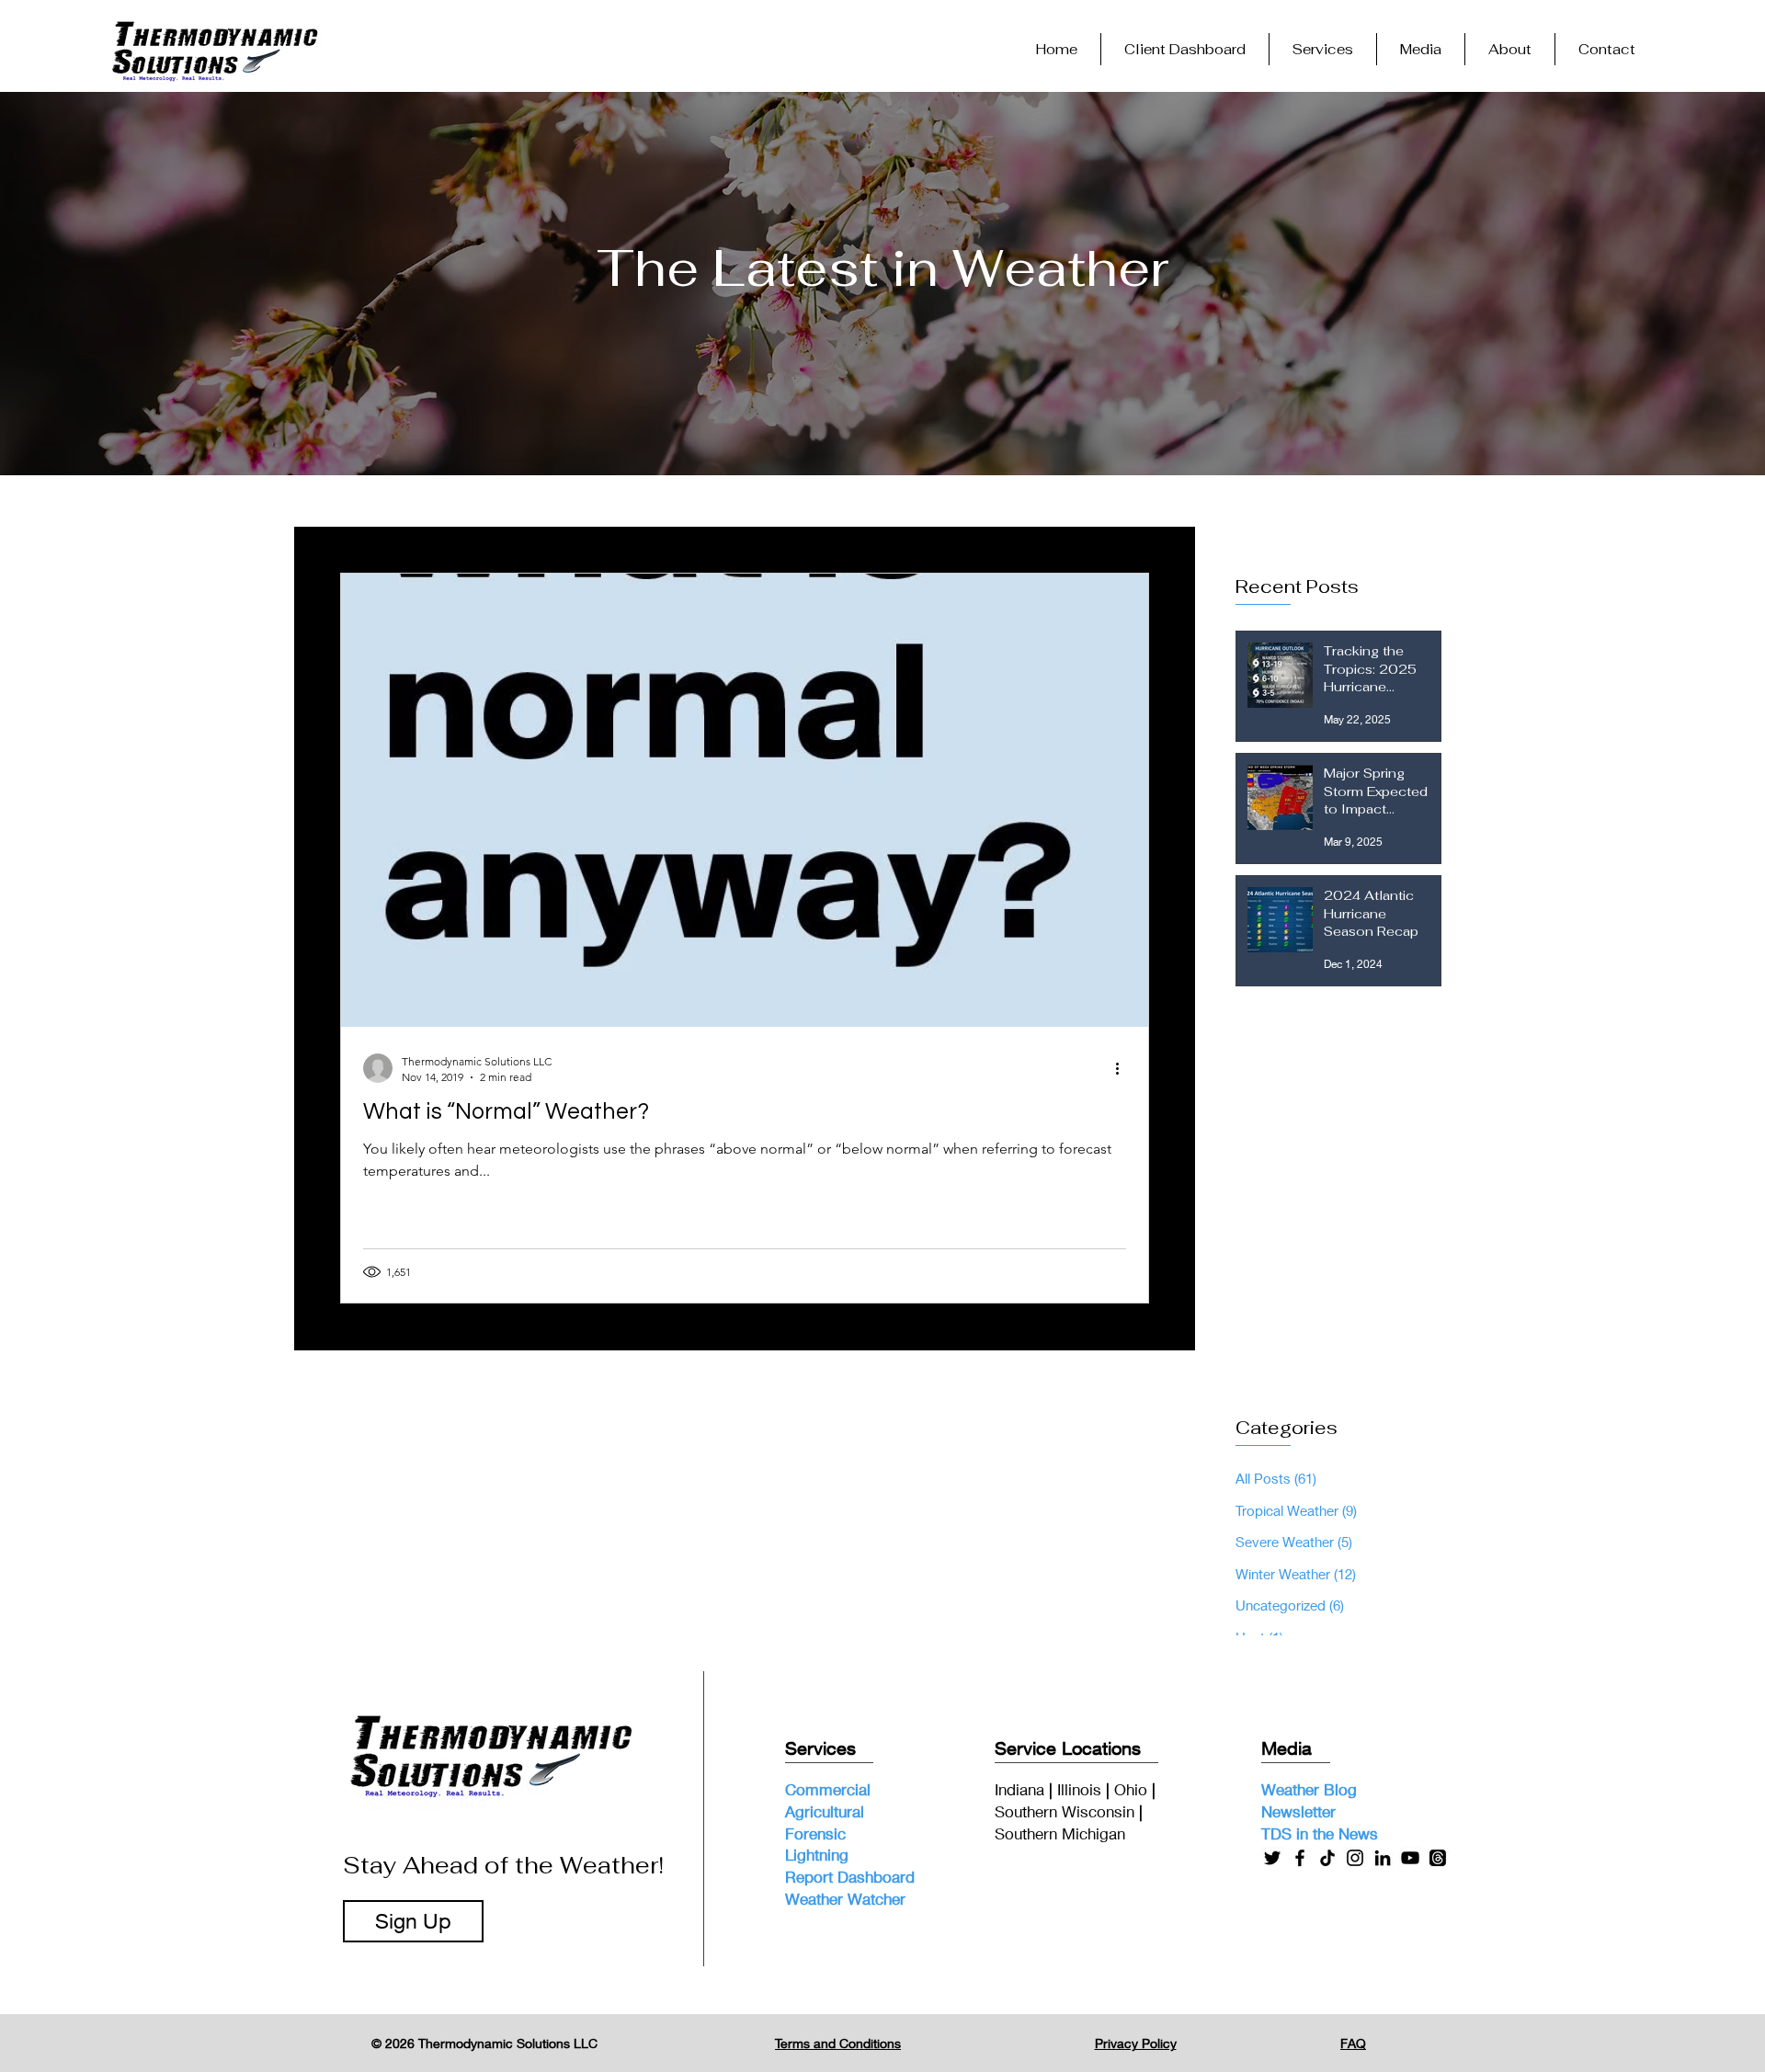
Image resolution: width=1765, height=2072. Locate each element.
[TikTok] (1327, 1858)
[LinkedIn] (1383, 1858)
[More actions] (1123, 1068)
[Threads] (1438, 1858)
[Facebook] (1300, 1858)
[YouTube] (1410, 1858)
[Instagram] (1355, 1858)
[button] (1323, 49)
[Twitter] (1272, 1858)
